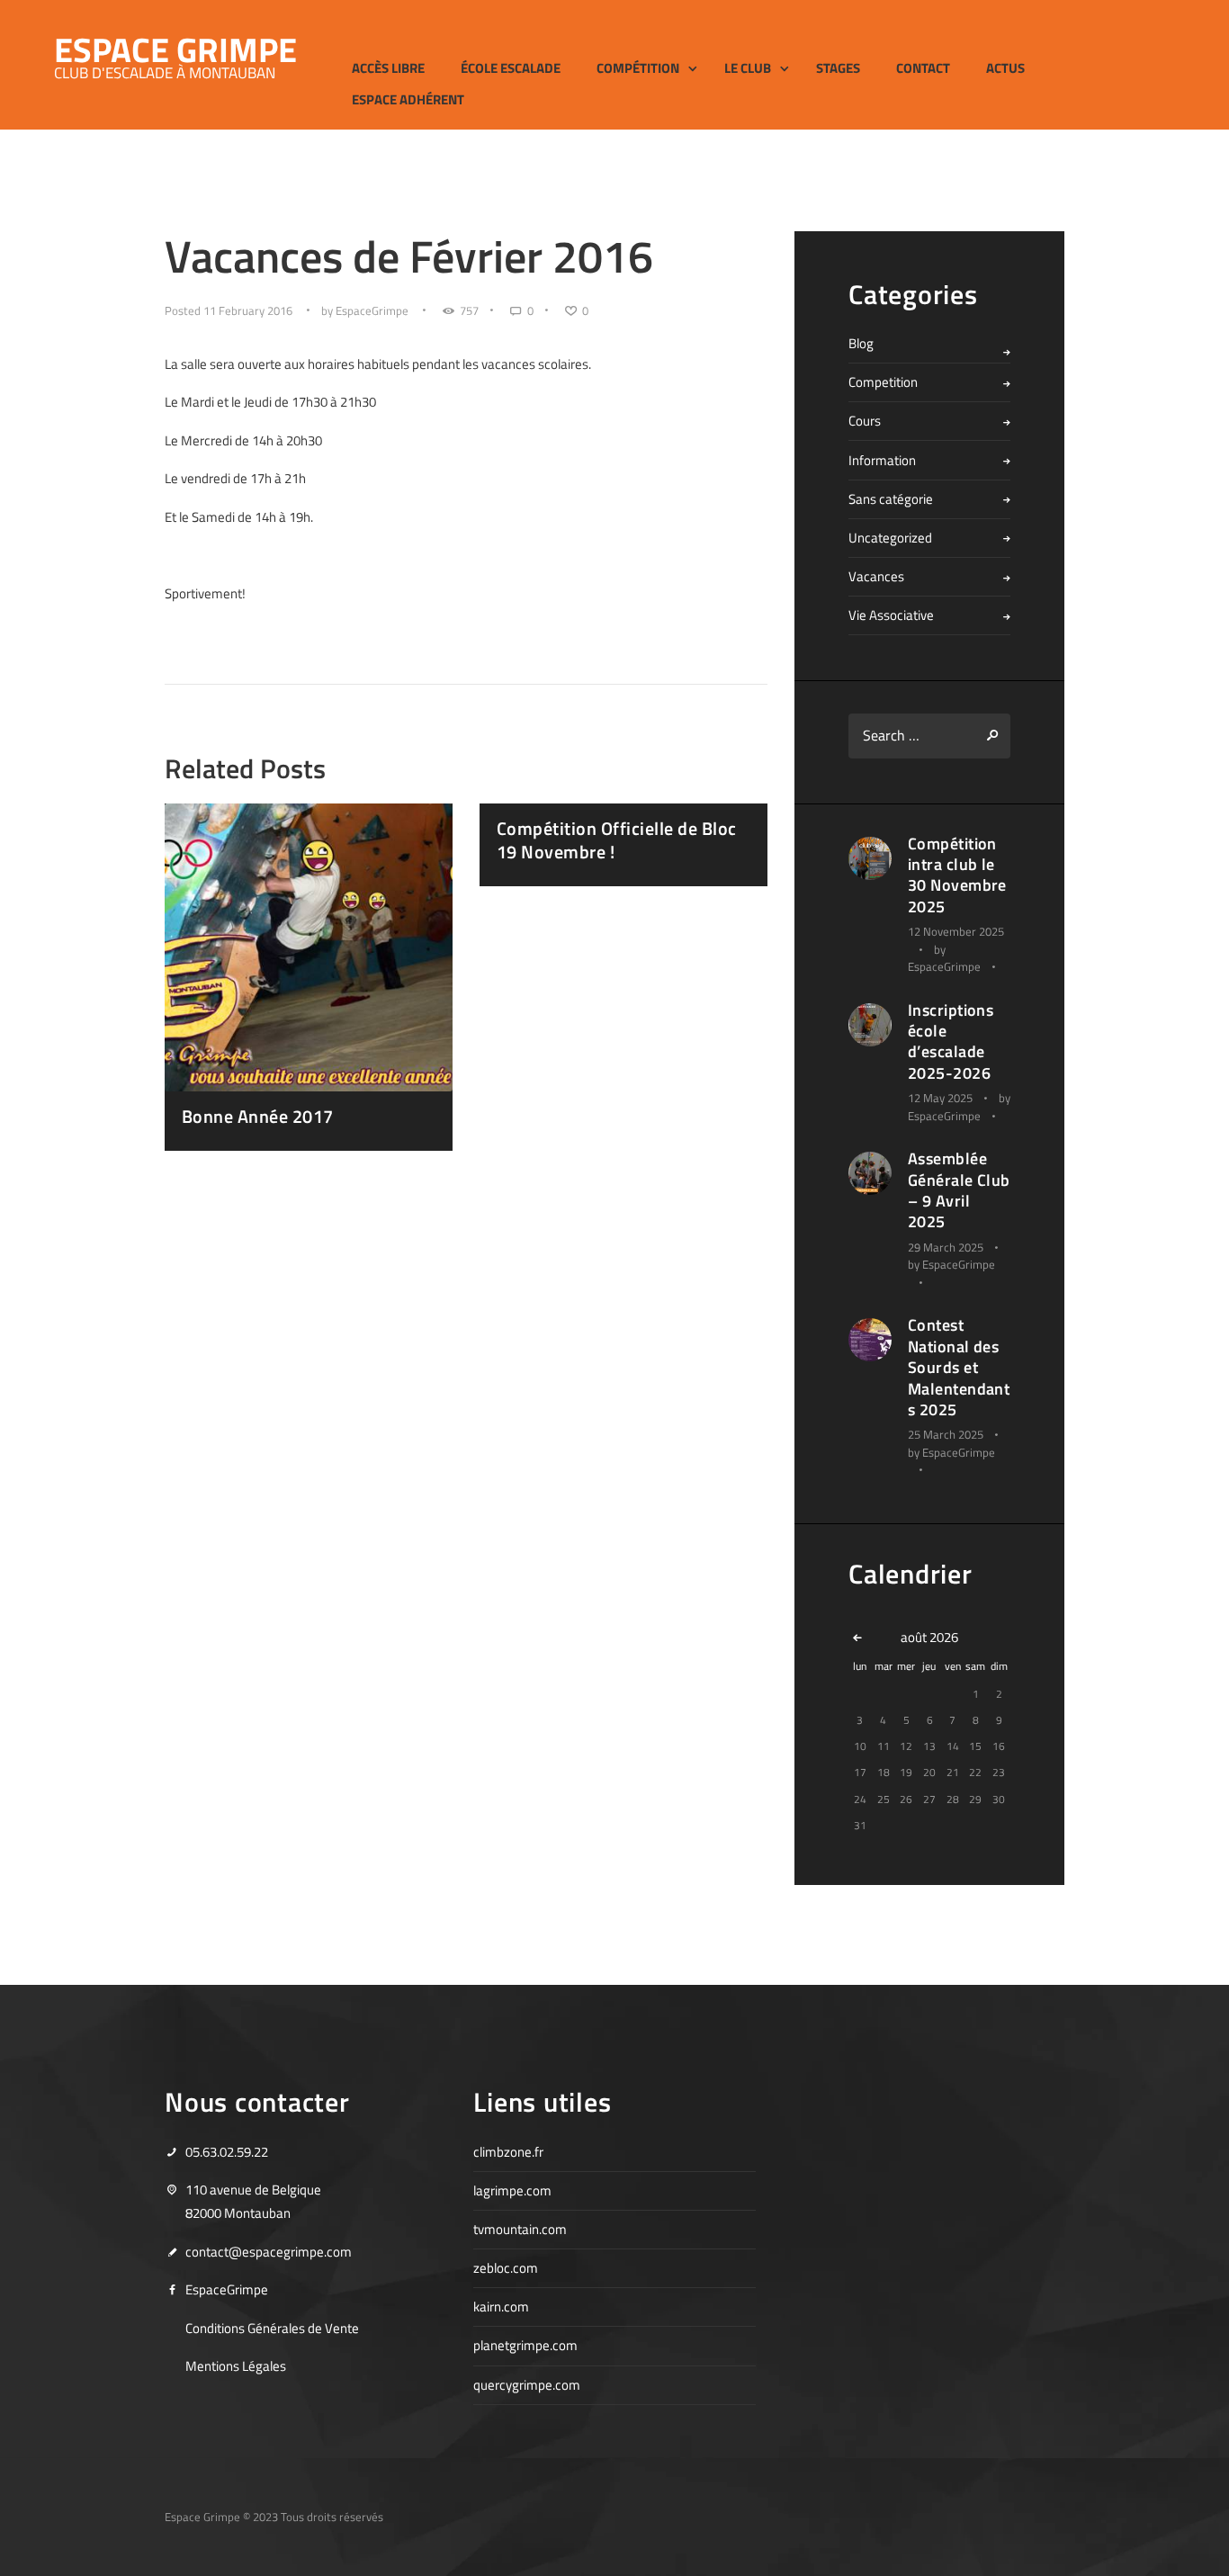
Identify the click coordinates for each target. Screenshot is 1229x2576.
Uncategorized (890, 538)
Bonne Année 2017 (258, 1116)
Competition (883, 382)
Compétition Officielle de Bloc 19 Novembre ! (617, 840)
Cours (865, 421)
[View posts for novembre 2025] (860, 1638)
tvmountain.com (520, 2229)
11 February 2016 (248, 310)
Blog (861, 343)
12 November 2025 (956, 931)
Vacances (876, 576)
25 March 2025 (946, 1434)
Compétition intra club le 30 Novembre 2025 (957, 875)
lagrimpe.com (512, 2190)
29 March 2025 (946, 1247)
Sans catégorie (891, 499)
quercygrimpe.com (527, 2385)
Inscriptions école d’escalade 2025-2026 (951, 1041)
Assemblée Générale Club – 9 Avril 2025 (959, 1190)
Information (882, 460)
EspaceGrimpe (372, 310)
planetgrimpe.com (525, 2345)
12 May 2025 (940, 1098)
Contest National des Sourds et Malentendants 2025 (959, 1367)
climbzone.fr (508, 2152)
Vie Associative (891, 615)
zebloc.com (506, 2268)
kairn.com (501, 2307)
